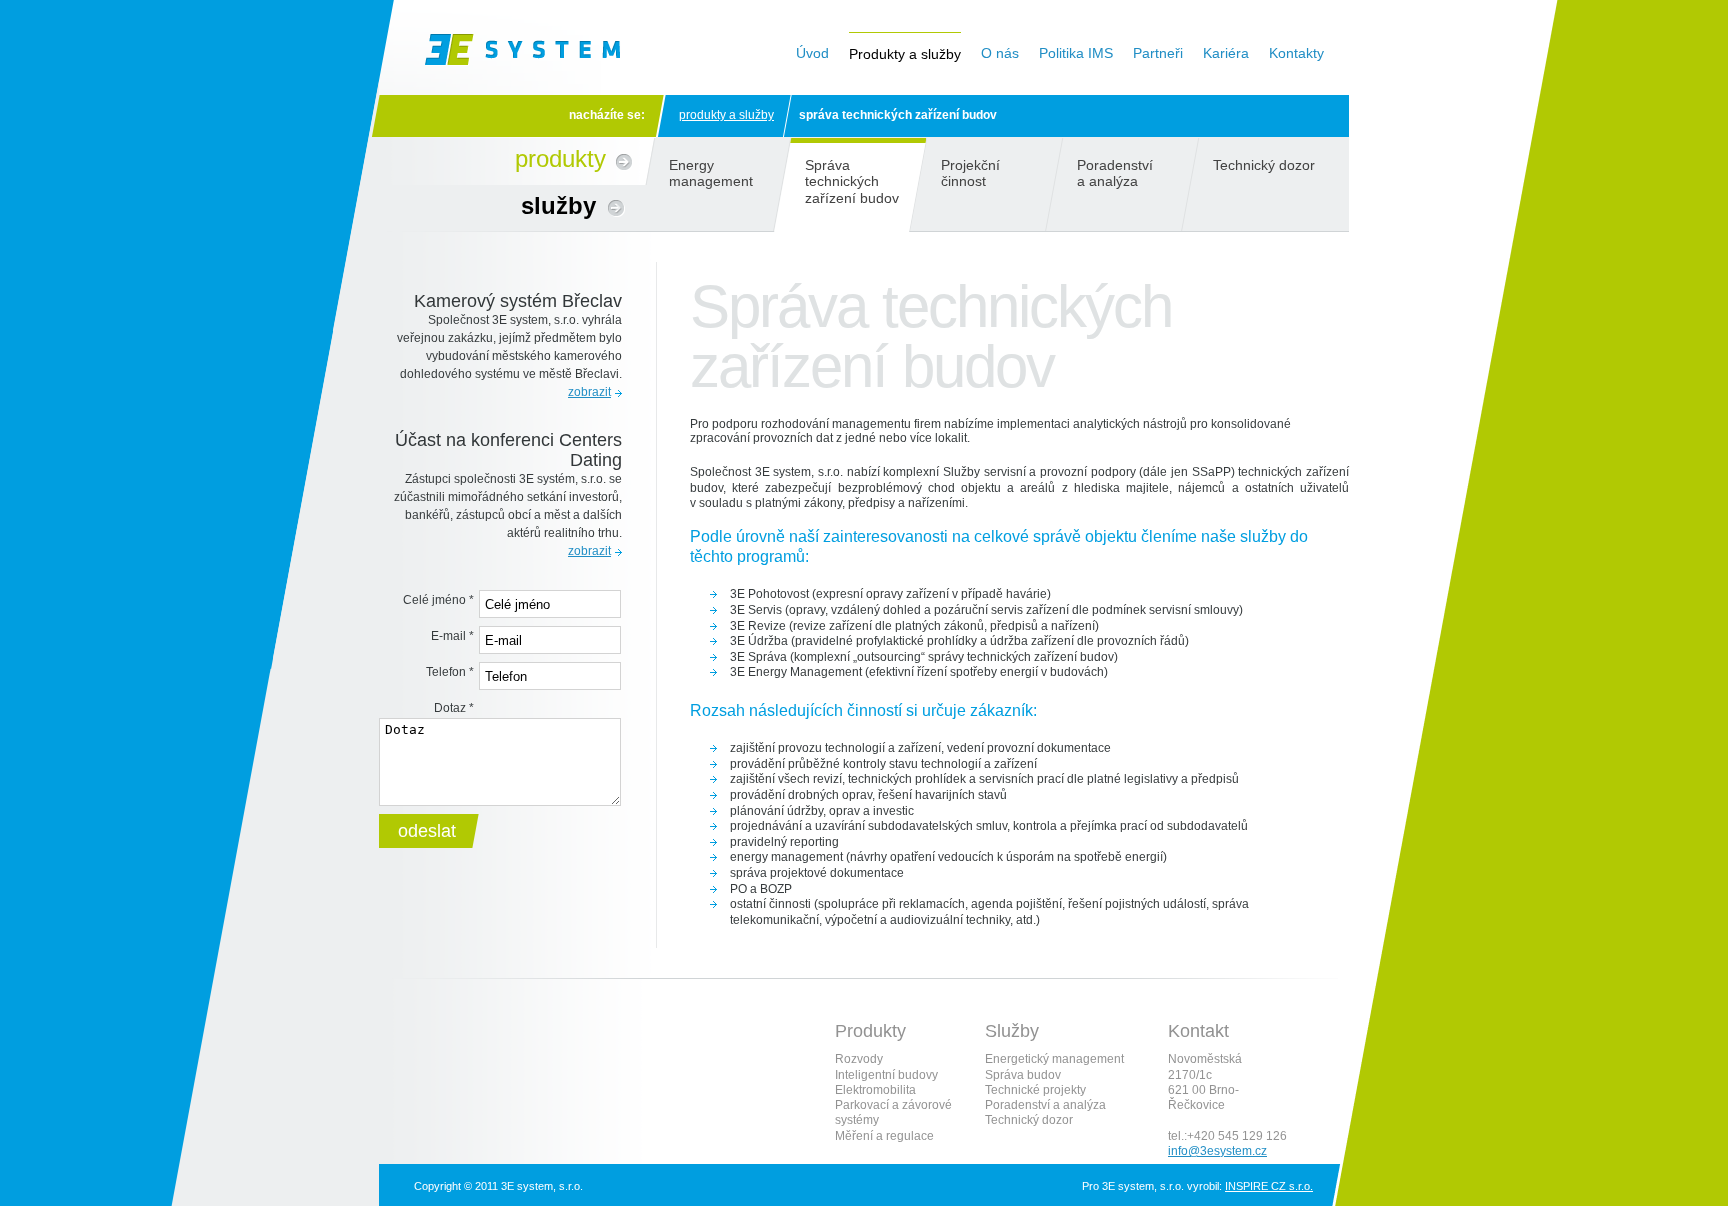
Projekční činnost (970, 173)
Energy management (711, 173)
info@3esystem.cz (1217, 1151)
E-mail (452, 636)
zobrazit (589, 392)
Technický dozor (1264, 165)
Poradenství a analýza (1115, 173)
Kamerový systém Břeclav (518, 301)
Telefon (450, 672)
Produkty (560, 158)
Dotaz (454, 708)
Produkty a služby (726, 115)
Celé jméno (438, 600)
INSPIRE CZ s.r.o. (1269, 1186)
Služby (558, 205)
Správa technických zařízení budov (852, 181)
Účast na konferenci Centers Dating (508, 449)
